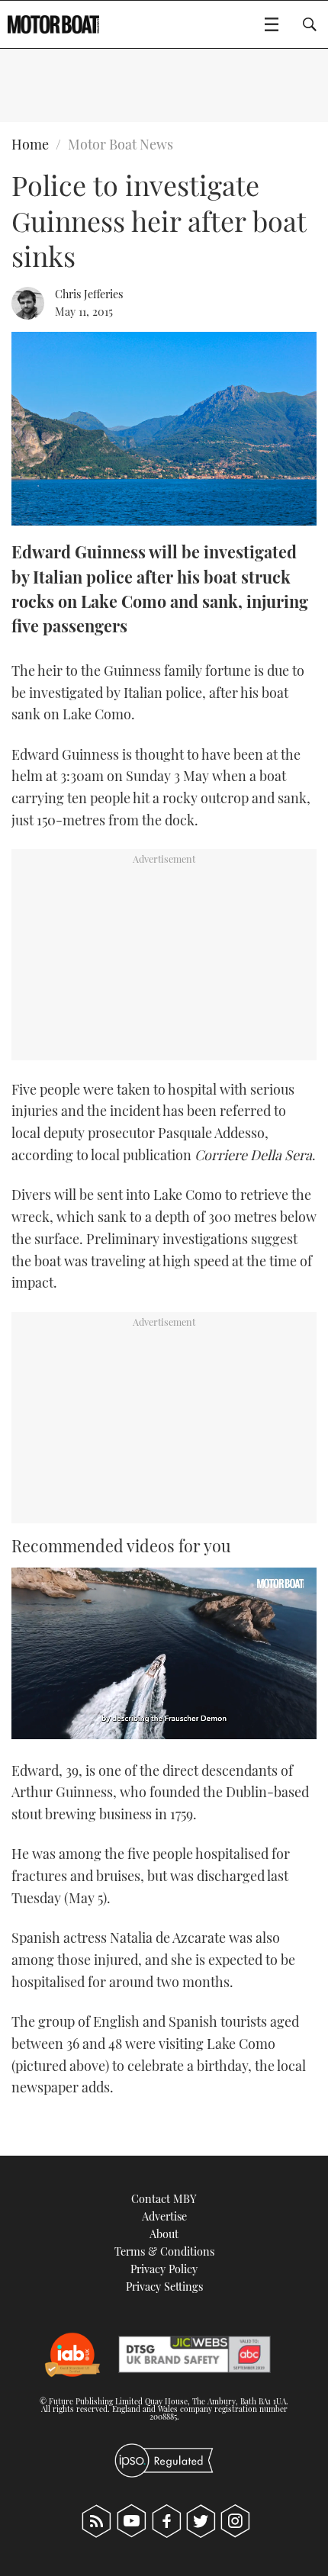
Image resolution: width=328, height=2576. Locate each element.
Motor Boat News (121, 144)
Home (30, 144)
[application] (164, 1653)
